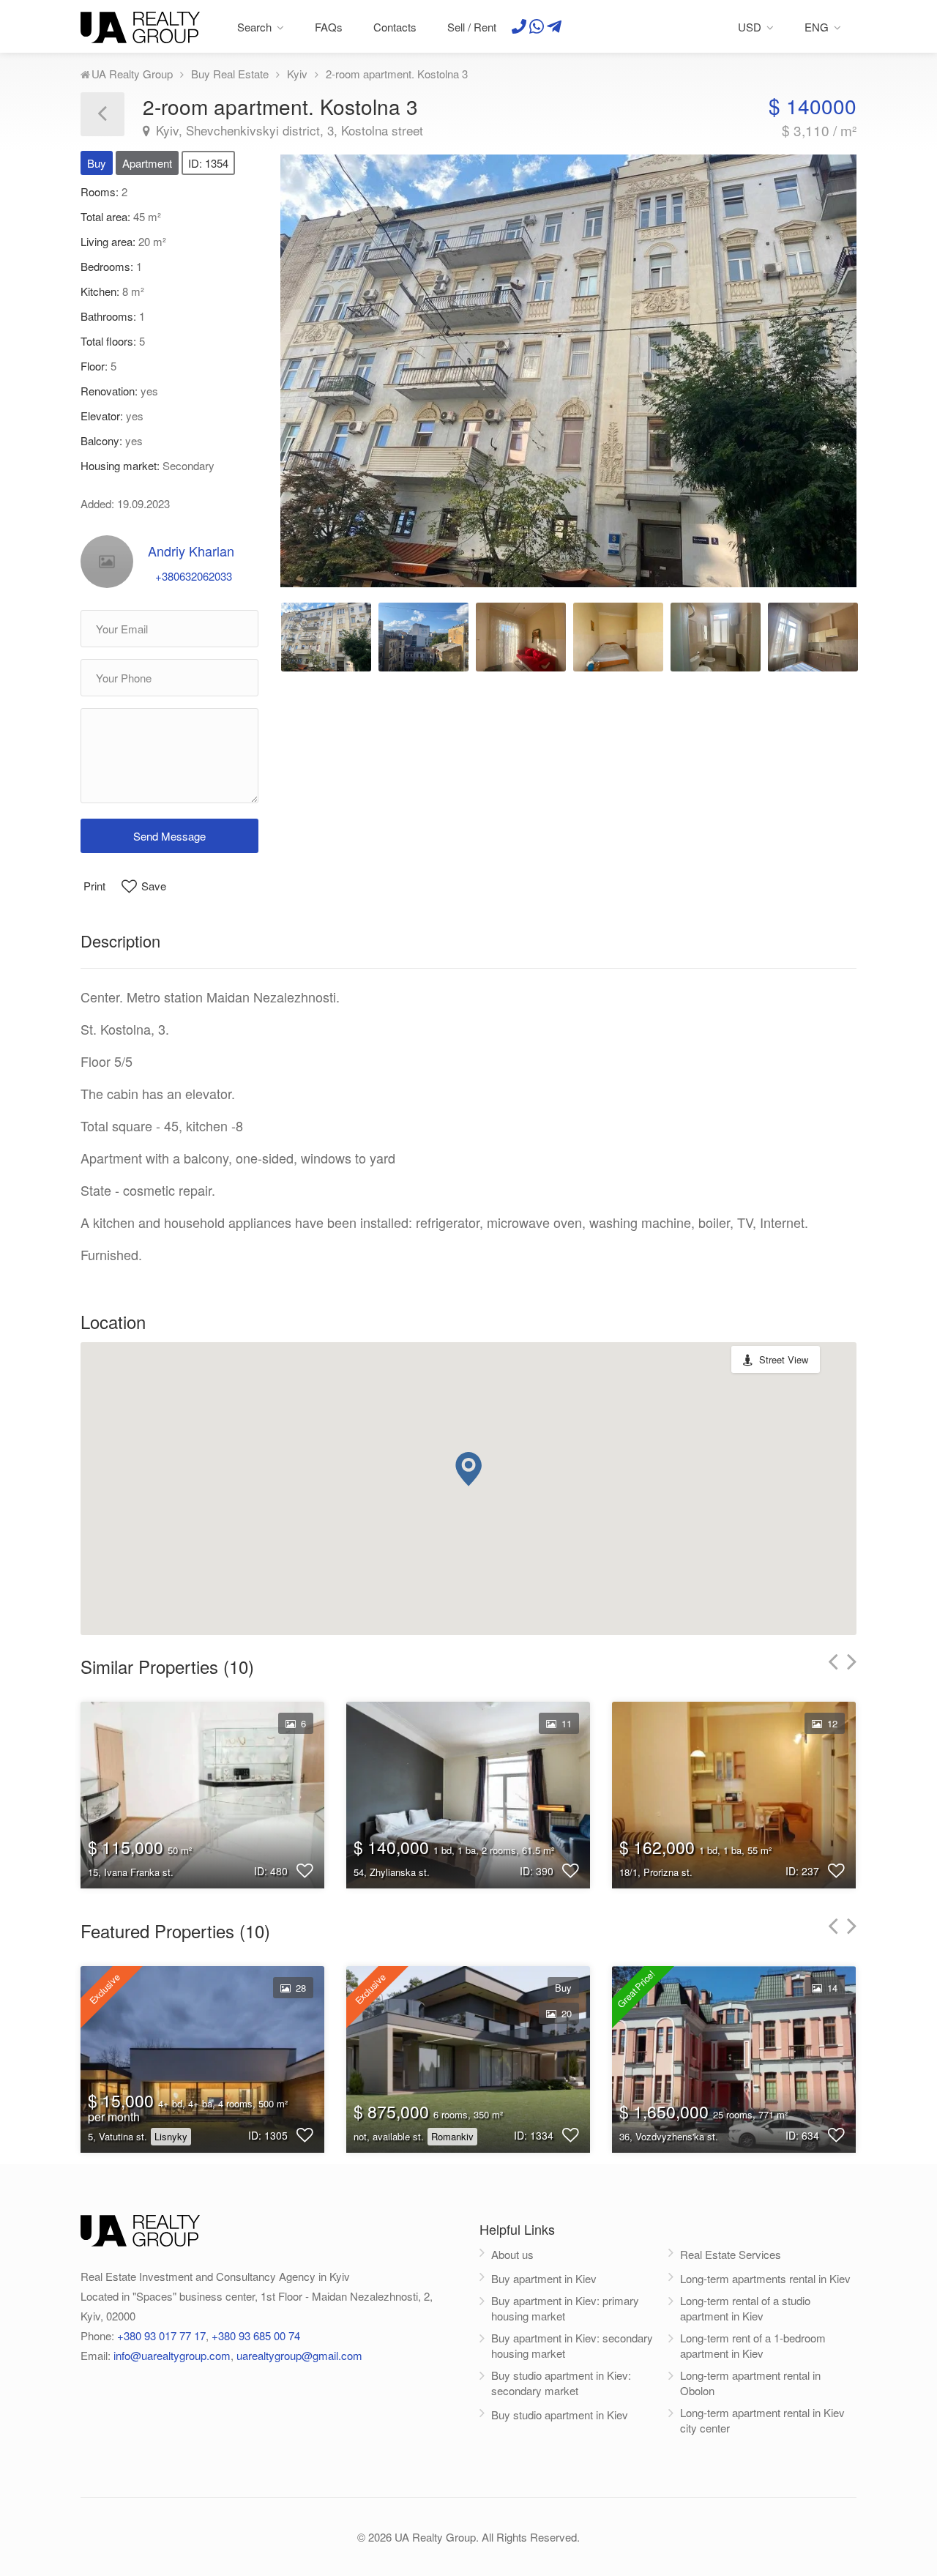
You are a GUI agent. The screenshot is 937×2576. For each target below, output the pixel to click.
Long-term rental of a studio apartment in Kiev (745, 2308)
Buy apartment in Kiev (544, 2278)
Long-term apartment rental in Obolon (750, 2383)
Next (811, 364)
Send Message (169, 836)
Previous (326, 364)
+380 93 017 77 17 (161, 2335)
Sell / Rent (472, 27)
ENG (817, 27)
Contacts (395, 27)
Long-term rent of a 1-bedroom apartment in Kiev (753, 2345)
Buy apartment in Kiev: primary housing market (565, 2308)
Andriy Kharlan (191, 551)
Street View (784, 1359)
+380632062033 (194, 576)
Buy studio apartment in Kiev (560, 2415)
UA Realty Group (132, 74)
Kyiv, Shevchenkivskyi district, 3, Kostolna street (288, 130)
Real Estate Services (731, 2254)
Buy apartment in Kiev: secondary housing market (572, 2345)
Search (254, 27)
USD (750, 27)
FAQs (329, 27)
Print (94, 886)
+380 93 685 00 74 (256, 2335)
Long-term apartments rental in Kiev (765, 2278)
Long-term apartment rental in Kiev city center (762, 2420)
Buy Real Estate (230, 74)
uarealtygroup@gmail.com (299, 2355)
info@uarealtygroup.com (172, 2355)
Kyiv (297, 74)
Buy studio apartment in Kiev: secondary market (561, 2383)
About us (512, 2254)
